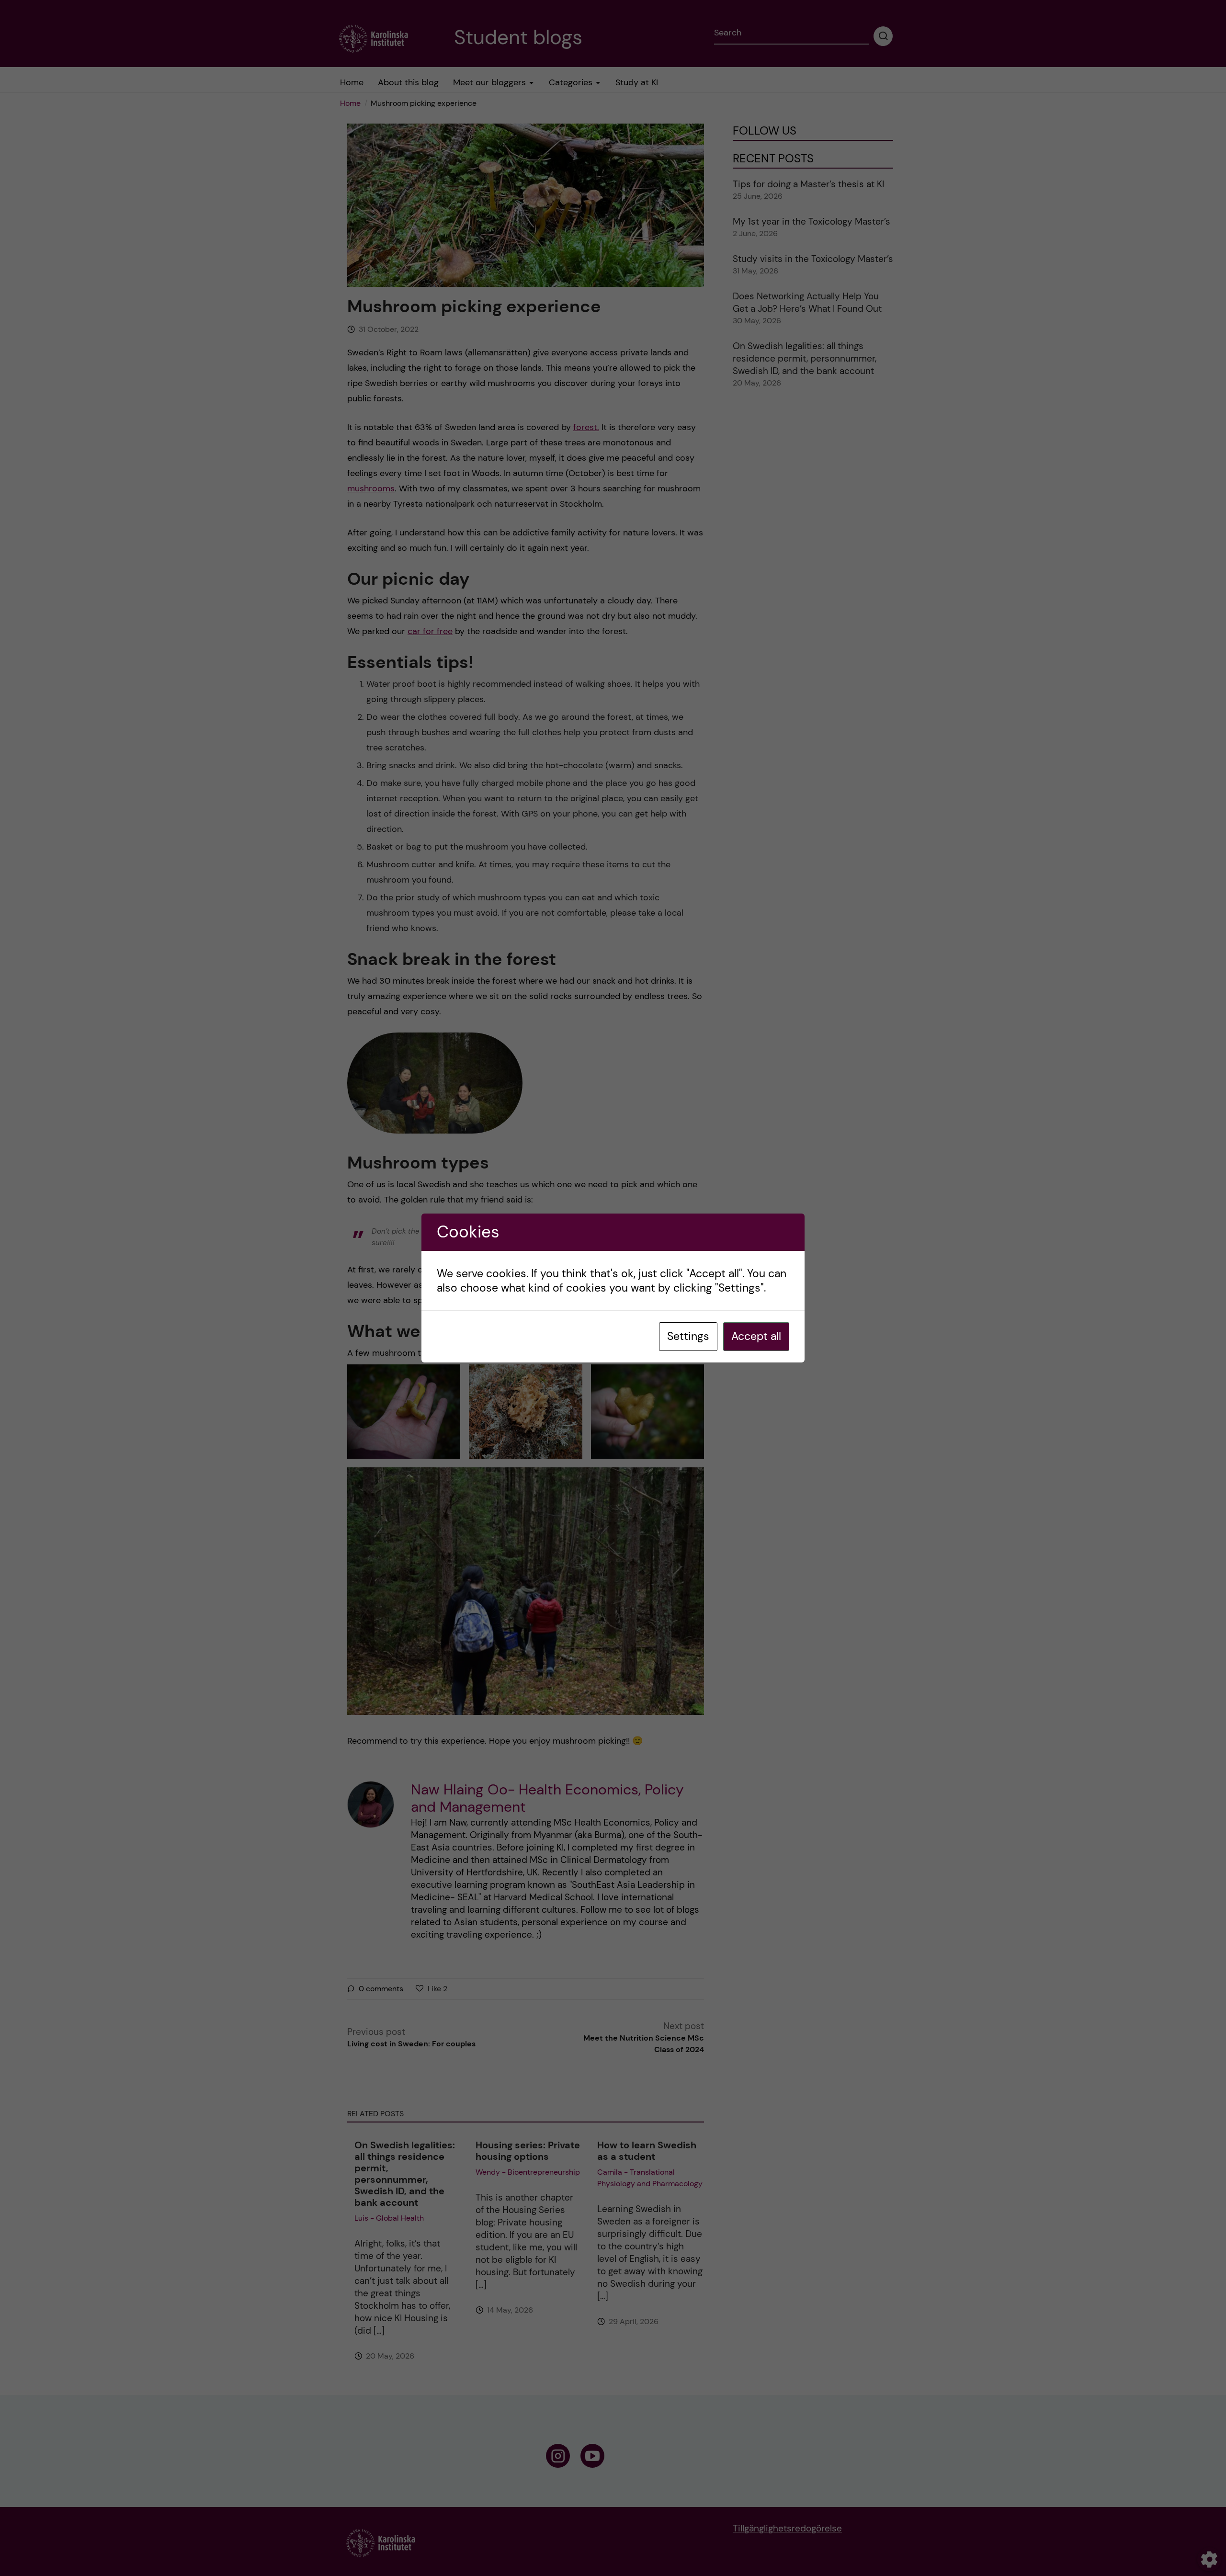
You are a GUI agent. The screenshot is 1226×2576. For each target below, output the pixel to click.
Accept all (756, 1336)
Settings (688, 1336)
